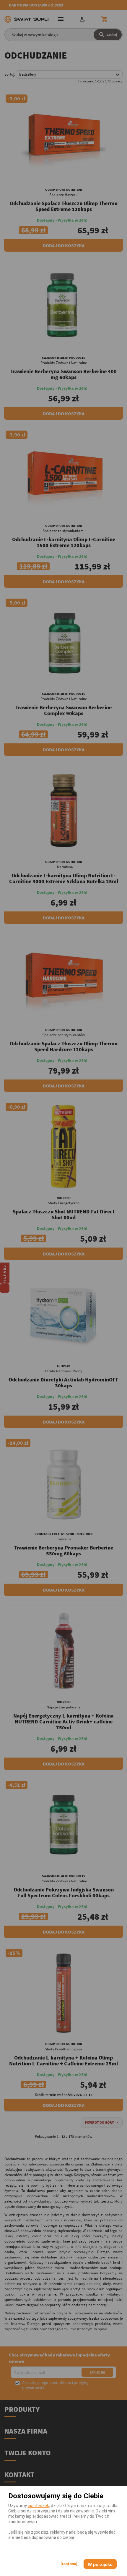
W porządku (100, 2564)
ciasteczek (38, 2506)
